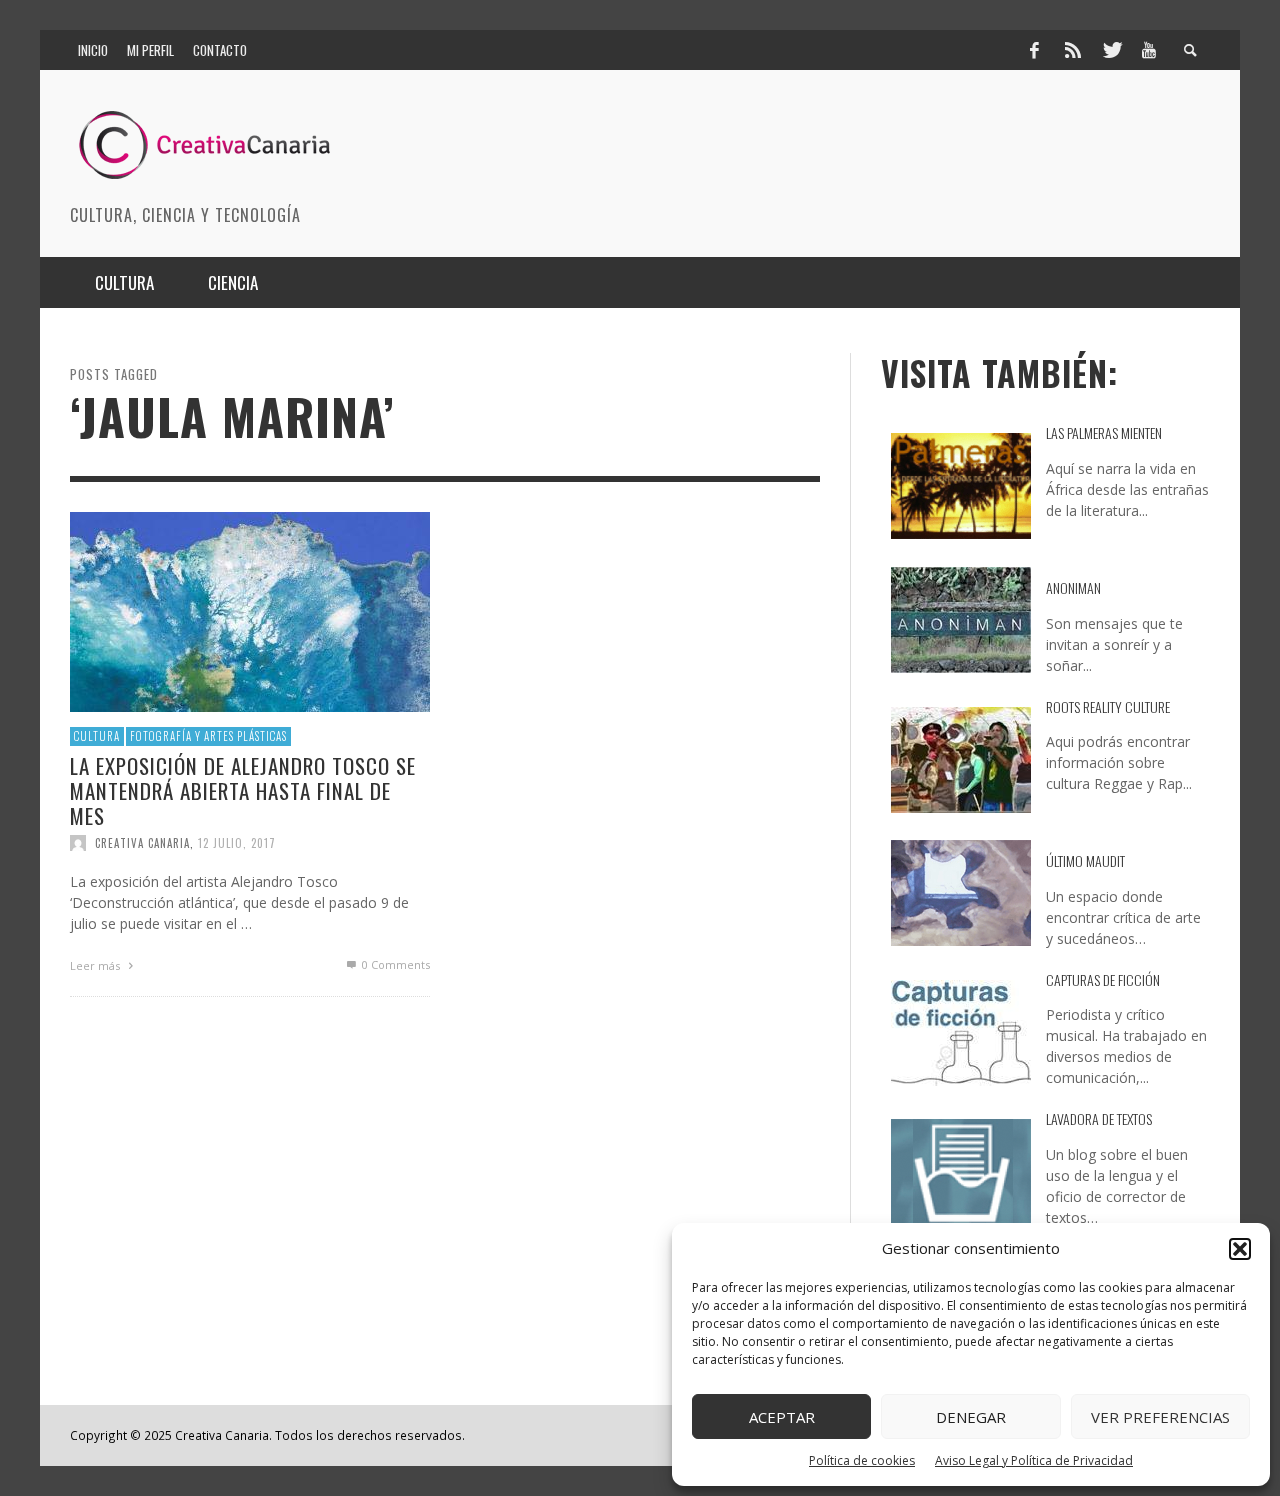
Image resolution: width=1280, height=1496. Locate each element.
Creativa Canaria (142, 843)
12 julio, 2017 (237, 843)
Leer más (96, 965)
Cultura (97, 736)
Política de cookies (862, 1460)
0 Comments (394, 964)
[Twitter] (1111, 50)
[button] (1240, 1249)
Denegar (971, 1417)
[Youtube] (1149, 50)
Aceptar (782, 1417)
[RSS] (1073, 50)
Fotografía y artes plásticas (208, 736)
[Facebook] (1034, 50)
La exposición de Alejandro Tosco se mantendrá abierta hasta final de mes (243, 789)
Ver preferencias (1160, 1417)
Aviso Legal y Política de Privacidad (1034, 1460)
